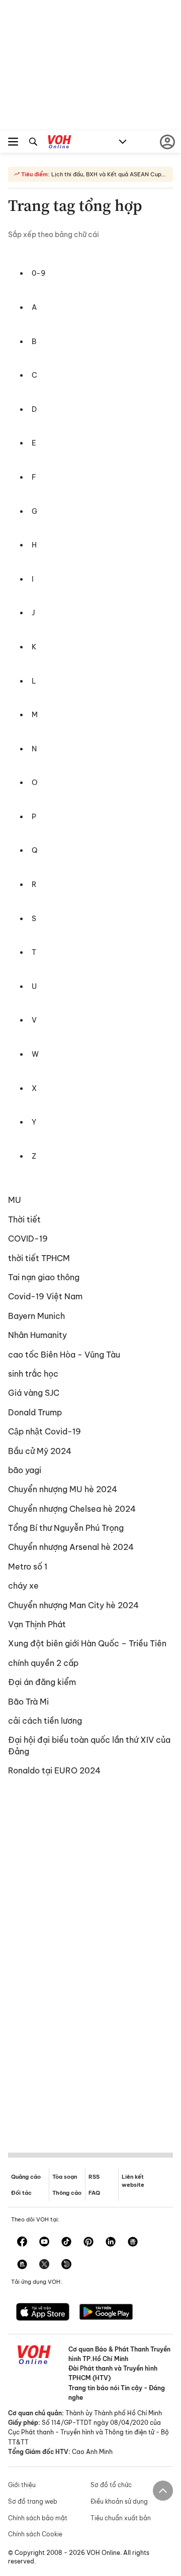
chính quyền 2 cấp (43, 1663)
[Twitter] (44, 2265)
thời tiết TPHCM (39, 1258)
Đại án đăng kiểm (42, 1682)
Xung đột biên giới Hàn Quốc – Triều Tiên (87, 1643)
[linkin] (111, 2243)
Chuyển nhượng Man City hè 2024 (73, 1605)
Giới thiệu (22, 2485)
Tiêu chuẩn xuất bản (121, 2518)
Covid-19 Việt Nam (45, 1296)
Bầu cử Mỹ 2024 (40, 1451)
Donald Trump (35, 1412)
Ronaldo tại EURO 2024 (54, 1770)
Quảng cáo (26, 2177)
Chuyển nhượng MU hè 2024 (63, 1489)
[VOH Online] (60, 143)
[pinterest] (88, 2243)
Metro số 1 (28, 1566)
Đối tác (21, 2193)
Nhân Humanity (37, 1335)
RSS (94, 2177)
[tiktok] (66, 2243)
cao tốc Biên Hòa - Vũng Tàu (64, 1355)
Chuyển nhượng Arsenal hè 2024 (71, 1547)
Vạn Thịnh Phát (37, 1624)
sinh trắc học (33, 1374)
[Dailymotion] (66, 2265)
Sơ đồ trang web (33, 2501)
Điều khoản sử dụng (119, 2501)
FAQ (94, 2193)
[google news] (133, 2243)
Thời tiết (24, 1219)
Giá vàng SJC (34, 1393)
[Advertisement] (90, 1962)
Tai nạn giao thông (44, 1277)
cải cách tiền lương (45, 1721)
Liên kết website (133, 2180)
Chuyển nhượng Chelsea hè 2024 (72, 1509)
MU (15, 1200)
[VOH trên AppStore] (43, 2313)
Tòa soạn (65, 2177)
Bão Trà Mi (28, 1702)
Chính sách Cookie (35, 2534)
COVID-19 (28, 1239)
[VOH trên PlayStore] (106, 2313)
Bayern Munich (36, 1316)
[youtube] (44, 2243)
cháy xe (23, 1586)
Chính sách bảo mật (38, 2518)
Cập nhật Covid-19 (44, 1431)
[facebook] (22, 2243)
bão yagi (25, 1470)
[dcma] (22, 2265)
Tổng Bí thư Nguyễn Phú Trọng (66, 1528)
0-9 (39, 273)
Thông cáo (67, 2193)
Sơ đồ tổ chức (111, 2485)
